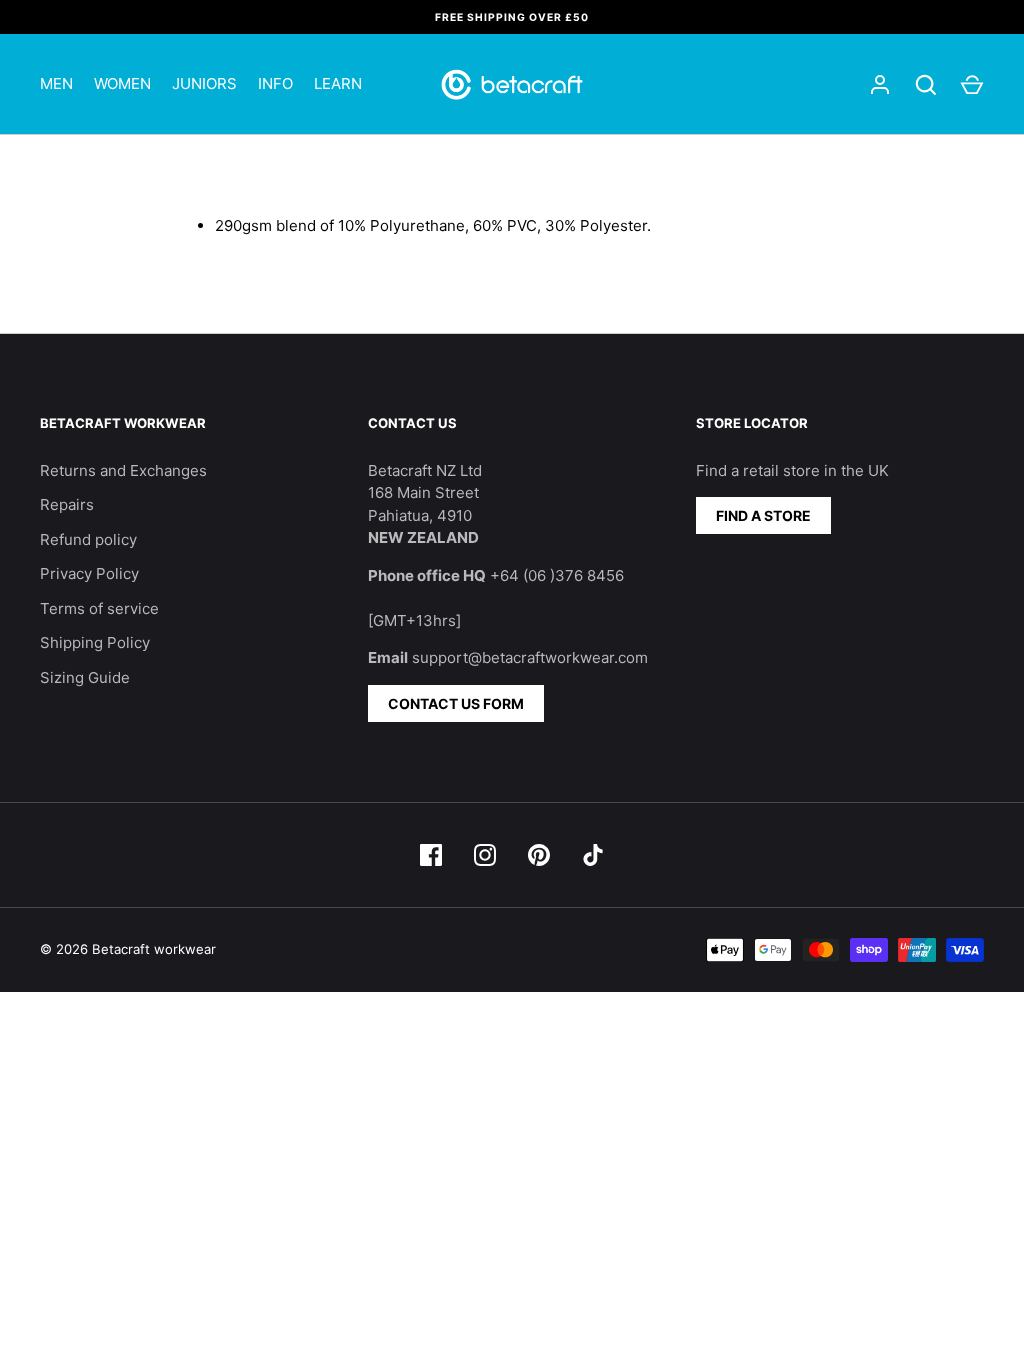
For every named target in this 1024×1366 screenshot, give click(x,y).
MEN (56, 83)
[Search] (926, 85)
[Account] (880, 85)
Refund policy (88, 539)
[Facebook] (431, 855)
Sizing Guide (85, 677)
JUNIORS (204, 83)
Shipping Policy (95, 642)
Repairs (67, 504)
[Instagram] (485, 855)
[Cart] (972, 85)
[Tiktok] (593, 855)
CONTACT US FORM (456, 703)
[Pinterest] (539, 855)
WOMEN (122, 83)
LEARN (338, 83)
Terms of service (99, 608)
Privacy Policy (89, 573)
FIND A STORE (763, 515)
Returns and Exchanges (123, 470)
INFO (275, 83)
